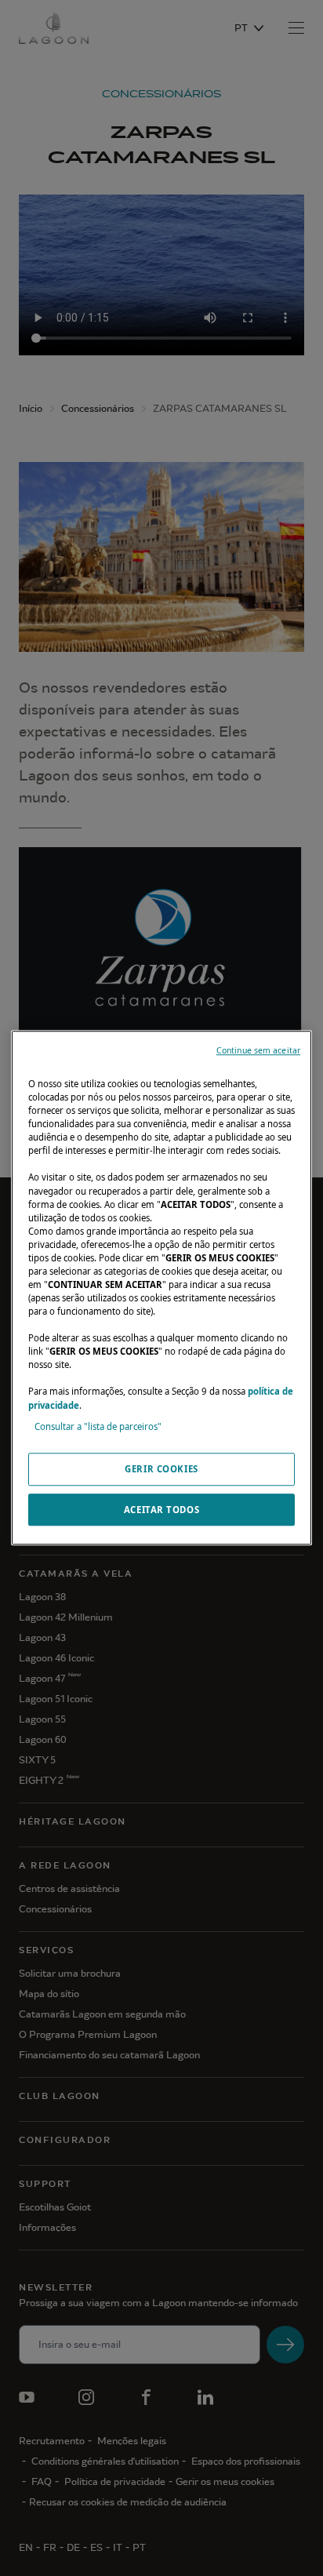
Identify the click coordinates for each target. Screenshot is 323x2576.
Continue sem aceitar (258, 1050)
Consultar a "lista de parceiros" (98, 1426)
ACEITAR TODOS (161, 1510)
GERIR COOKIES (161, 1469)
